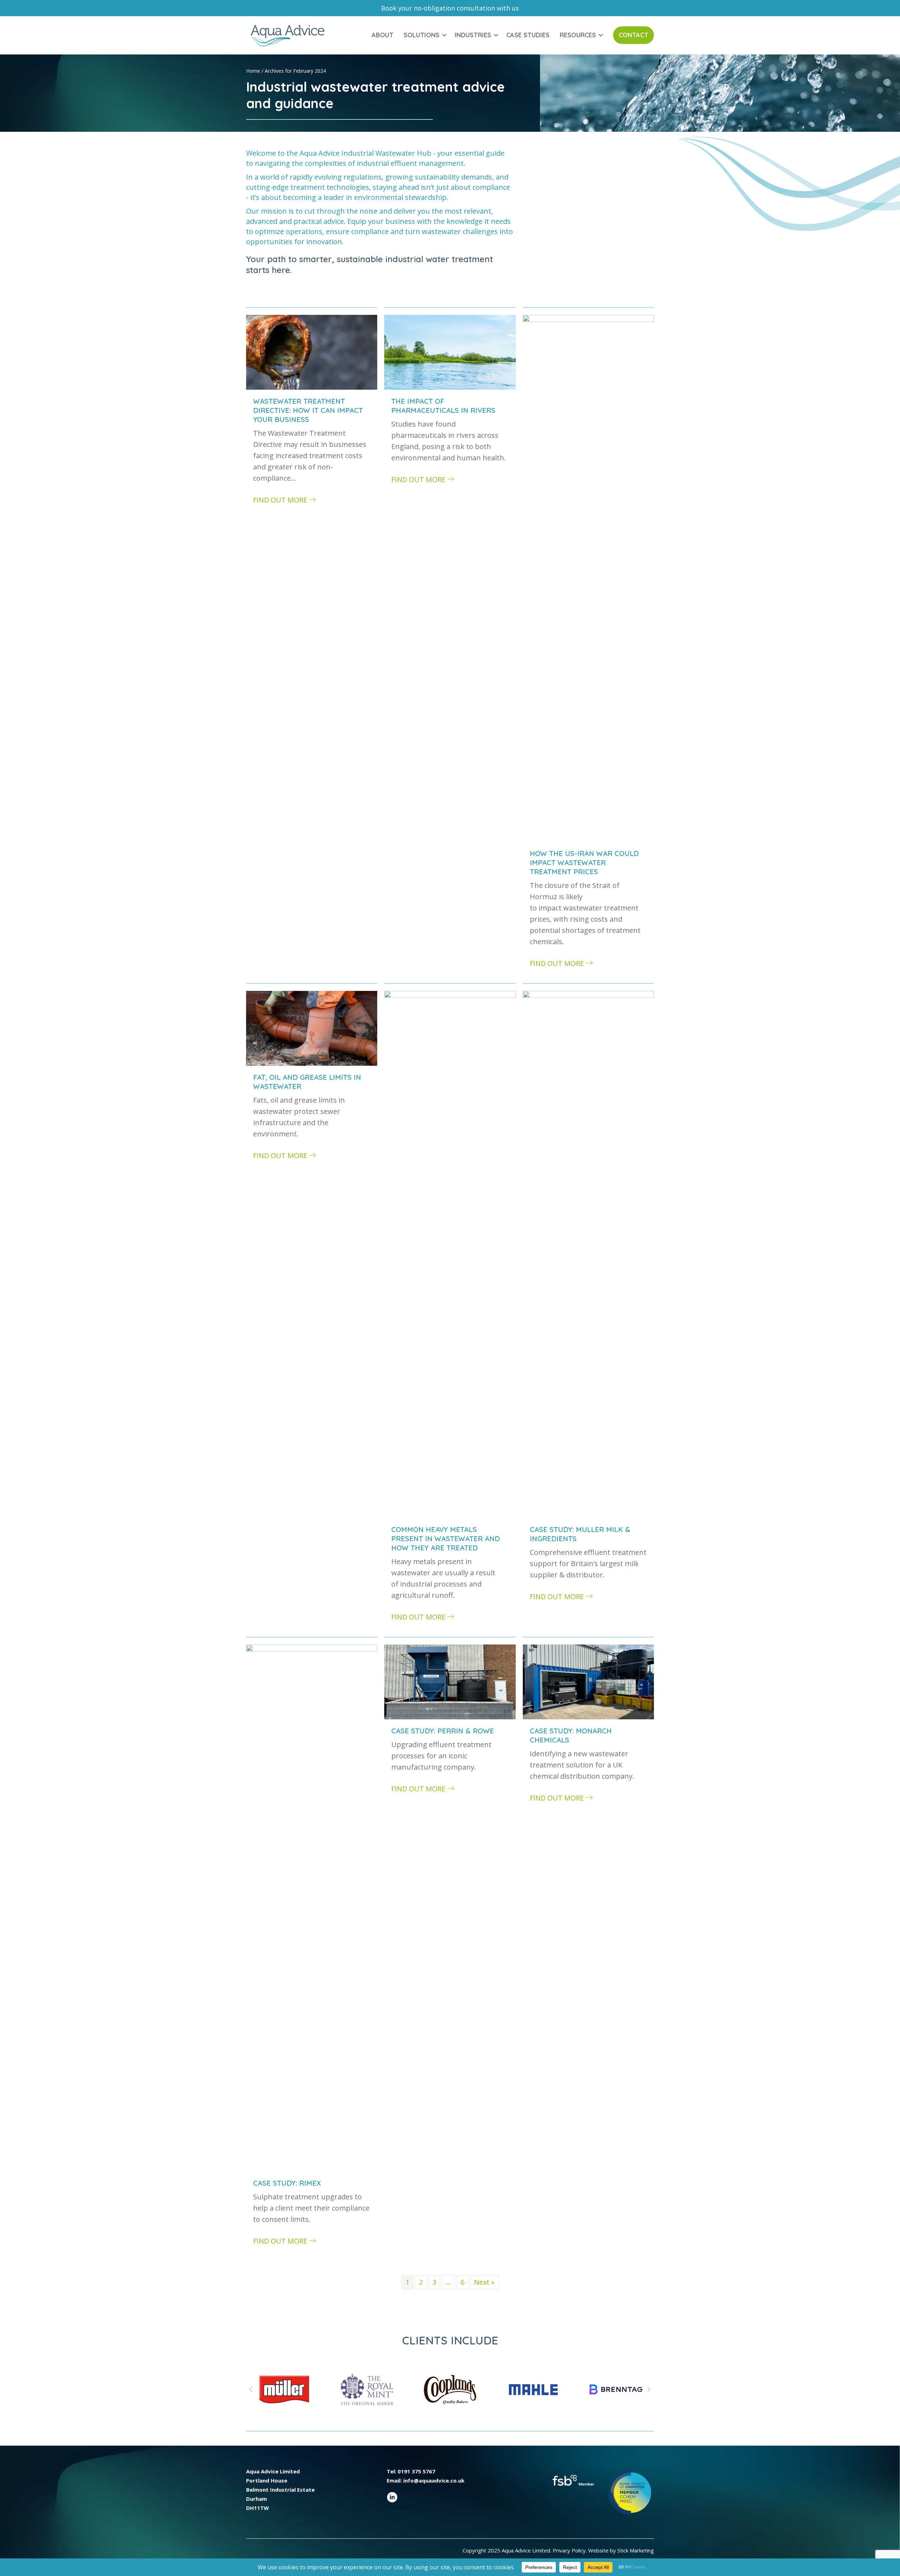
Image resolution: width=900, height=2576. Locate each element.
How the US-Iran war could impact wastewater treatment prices (584, 862)
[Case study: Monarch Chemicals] (588, 1678)
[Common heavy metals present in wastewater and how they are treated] (450, 1250)
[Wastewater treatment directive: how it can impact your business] (312, 348)
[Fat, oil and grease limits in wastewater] (312, 1024)
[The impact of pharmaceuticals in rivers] (450, 348)
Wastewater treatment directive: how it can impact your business (308, 410)
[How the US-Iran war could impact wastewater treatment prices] (588, 574)
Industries (473, 35)
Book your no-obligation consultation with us (450, 8)
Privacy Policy (569, 2550)
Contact (634, 35)
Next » (484, 2282)
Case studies (528, 35)
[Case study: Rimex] (312, 1904)
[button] (444, 35)
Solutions (422, 35)
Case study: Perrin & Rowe (444, 1731)
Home (253, 71)
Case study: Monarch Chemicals (571, 1735)
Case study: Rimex (288, 2183)
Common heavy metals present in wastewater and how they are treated (446, 1539)
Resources (578, 35)
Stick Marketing (636, 2550)
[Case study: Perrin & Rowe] (450, 1678)
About (382, 35)
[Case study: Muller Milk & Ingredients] (588, 1250)
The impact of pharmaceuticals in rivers (443, 406)
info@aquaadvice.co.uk (434, 2480)
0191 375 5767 (416, 2471)
